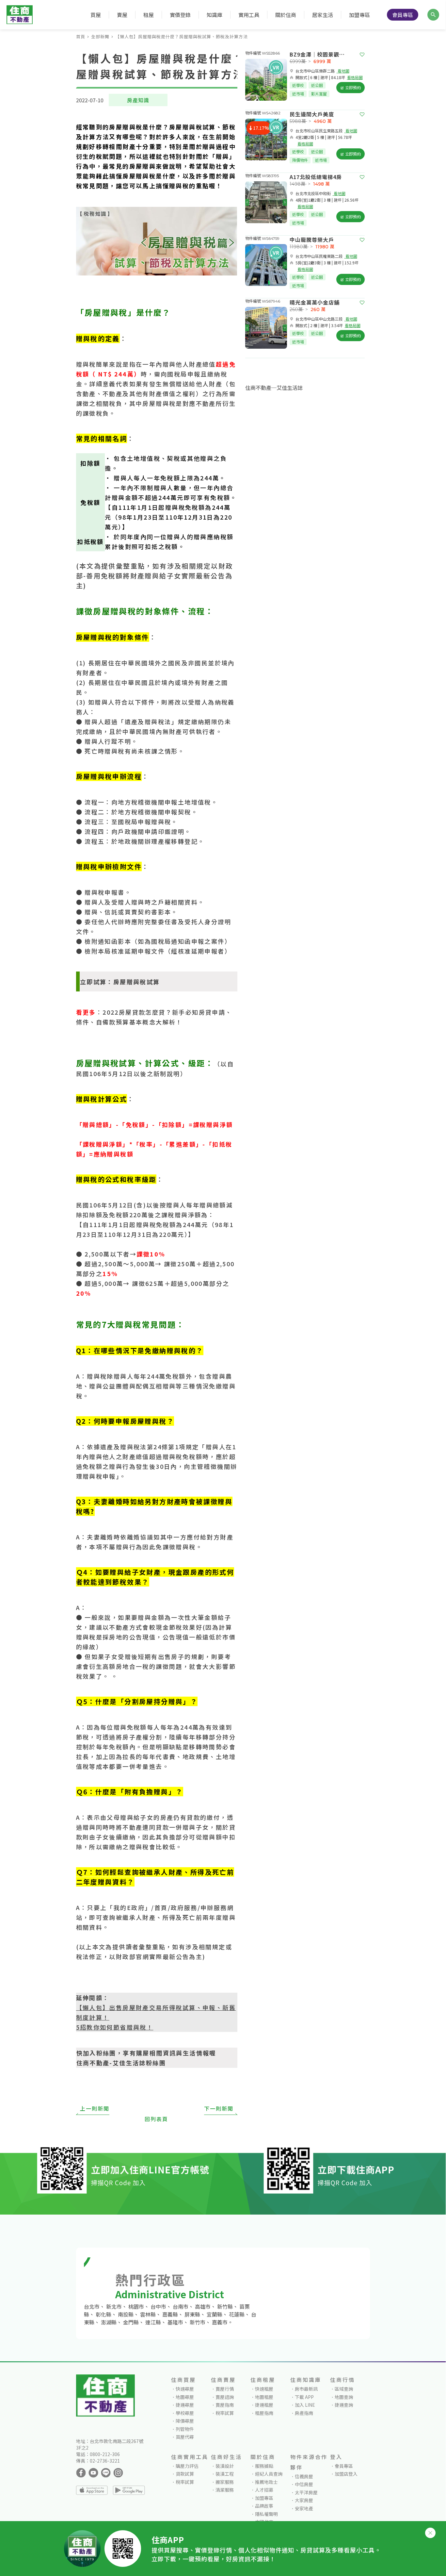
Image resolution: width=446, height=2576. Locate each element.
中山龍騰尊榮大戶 (312, 240)
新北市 (114, 2306)
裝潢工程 (225, 2474)
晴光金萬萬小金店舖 (315, 302)
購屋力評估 (187, 2466)
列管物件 (185, 2429)
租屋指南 (264, 2413)
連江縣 (153, 2322)
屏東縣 (192, 2314)
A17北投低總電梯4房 (316, 177)
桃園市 (136, 2306)
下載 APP (304, 2397)
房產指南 (304, 2413)
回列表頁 (156, 2119)
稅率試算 (225, 2413)
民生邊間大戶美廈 (312, 114)
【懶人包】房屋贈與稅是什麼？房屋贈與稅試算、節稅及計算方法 (182, 36)
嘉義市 (220, 2322)
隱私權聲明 (266, 2514)
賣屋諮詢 (225, 2397)
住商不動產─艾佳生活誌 (274, 388)
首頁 (81, 36)
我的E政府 (129, 1907)
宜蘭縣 (215, 2314)
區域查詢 (344, 2389)
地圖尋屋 (185, 2397)
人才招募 (264, 2490)
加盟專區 (359, 15)
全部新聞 (100, 36)
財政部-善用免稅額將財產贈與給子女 (155, 571)
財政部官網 (133, 1956)
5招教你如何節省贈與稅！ (115, 2027)
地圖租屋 (264, 2397)
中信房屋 (304, 2484)
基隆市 (175, 2322)
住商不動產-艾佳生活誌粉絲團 (121, 2063)
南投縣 (126, 2314)
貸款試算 (185, 2474)
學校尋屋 (185, 2413)
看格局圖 (355, 77)
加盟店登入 (346, 2474)
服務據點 (264, 2466)
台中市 (158, 2306)
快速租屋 (264, 2389)
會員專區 (403, 15)
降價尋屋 (185, 2421)
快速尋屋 (185, 2389)
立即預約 (352, 87)
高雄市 (203, 2306)
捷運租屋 (264, 2405)
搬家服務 (225, 2482)
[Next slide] (285, 80)
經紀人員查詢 (269, 2474)
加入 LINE (305, 2405)
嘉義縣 (170, 2314)
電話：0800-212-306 (98, 2454)
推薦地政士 (266, 2482)
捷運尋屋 (185, 2405)
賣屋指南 (225, 2405)
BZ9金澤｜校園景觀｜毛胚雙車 (320, 54)
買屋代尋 (185, 2437)
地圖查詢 (344, 2397)
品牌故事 (264, 2506)
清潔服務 (225, 2490)
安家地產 (304, 2508)
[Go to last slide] (247, 80)
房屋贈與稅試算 (137, 982)
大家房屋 (304, 2500)
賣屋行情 (225, 2389)
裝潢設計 (225, 2466)
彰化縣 (104, 2314)
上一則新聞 (95, 2108)
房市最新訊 (306, 2389)
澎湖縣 (109, 2322)
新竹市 (198, 2322)
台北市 (92, 2306)
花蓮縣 (237, 2314)
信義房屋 (304, 2476)
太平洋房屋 (306, 2492)
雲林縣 (148, 2314)
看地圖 (343, 71)
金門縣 (131, 2322)
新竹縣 (225, 2306)
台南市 (181, 2306)
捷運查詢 (344, 2405)
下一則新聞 (219, 2108)
